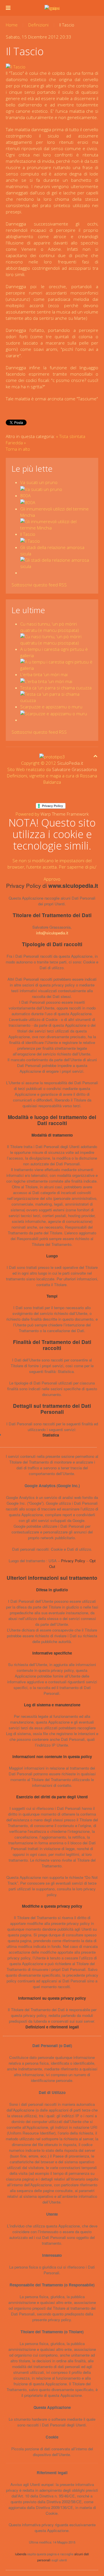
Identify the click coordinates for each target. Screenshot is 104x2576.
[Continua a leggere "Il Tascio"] (30, 540)
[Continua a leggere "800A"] (28, 502)
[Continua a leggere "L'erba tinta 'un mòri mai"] (46, 681)
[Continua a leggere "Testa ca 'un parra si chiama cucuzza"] (56, 697)
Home (12, 25)
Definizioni (38, 25)
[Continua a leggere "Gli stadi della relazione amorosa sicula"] (56, 563)
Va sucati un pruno (39, 482)
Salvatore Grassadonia (74, 769)
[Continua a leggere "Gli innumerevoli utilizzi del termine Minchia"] (56, 524)
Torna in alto (18, 449)
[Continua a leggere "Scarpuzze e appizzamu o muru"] (54, 713)
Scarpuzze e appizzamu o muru (51, 707)
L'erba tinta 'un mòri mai (44, 674)
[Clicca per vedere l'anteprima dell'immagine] (16, 66)
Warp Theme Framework (65, 814)
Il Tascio (28, 534)
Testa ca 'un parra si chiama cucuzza (56, 688)
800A (25, 496)
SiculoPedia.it (70, 763)
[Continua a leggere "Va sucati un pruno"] (41, 489)
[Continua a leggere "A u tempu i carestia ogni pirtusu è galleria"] (56, 664)
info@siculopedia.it (52, 933)
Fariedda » (16, 443)
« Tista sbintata (71, 436)
